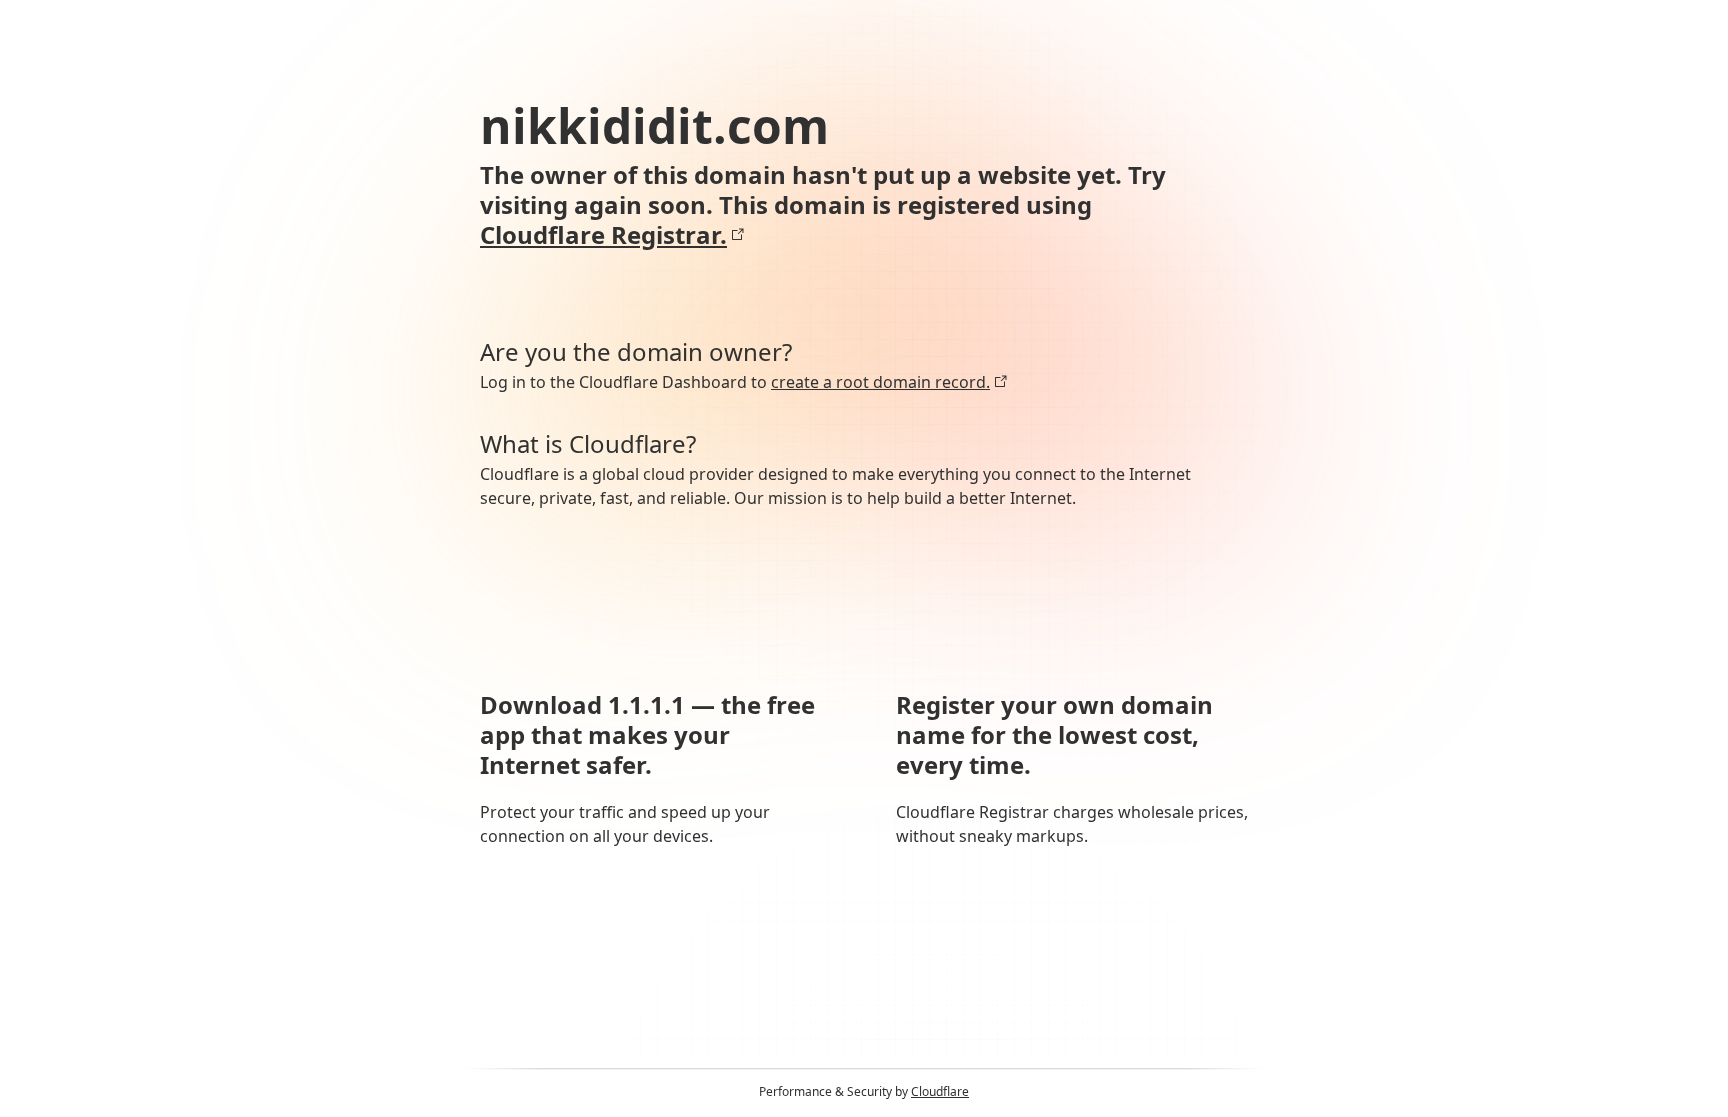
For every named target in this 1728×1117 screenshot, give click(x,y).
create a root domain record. (880, 382)
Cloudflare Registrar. (603, 235)
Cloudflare (940, 1091)
